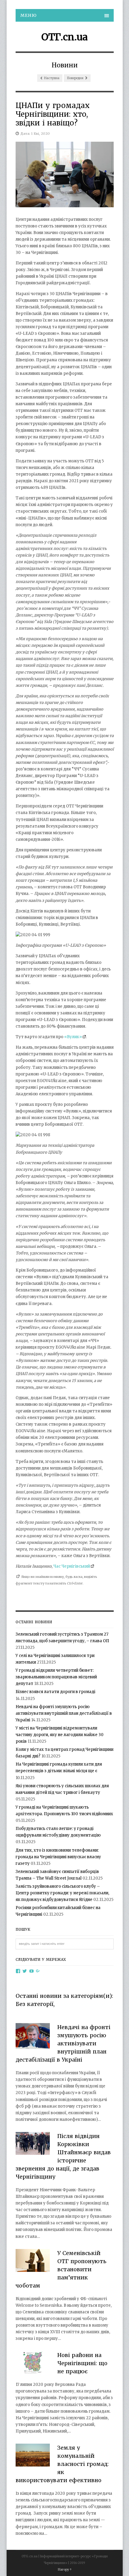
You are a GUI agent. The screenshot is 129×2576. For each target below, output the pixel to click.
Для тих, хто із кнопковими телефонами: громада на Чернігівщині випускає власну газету (58, 1857)
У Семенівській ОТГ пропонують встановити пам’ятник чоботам (61, 2269)
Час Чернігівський (72, 1566)
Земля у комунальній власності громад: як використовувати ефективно (62, 2464)
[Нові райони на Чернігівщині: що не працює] (33, 2363)
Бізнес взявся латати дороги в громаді (55, 1692)
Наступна (51, 78)
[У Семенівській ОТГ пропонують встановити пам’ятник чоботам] (33, 2261)
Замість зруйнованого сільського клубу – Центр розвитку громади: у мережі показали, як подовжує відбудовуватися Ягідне (62, 1893)
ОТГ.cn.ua (64, 37)
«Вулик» (73, 1037)
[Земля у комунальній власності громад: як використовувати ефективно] (33, 2456)
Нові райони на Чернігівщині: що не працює (82, 2363)
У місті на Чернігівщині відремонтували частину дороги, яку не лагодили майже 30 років (60, 1735)
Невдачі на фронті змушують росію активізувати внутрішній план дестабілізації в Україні (64, 1713)
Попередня (75, 78)
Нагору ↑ (65, 2570)
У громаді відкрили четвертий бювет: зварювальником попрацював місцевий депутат (56, 1677)
